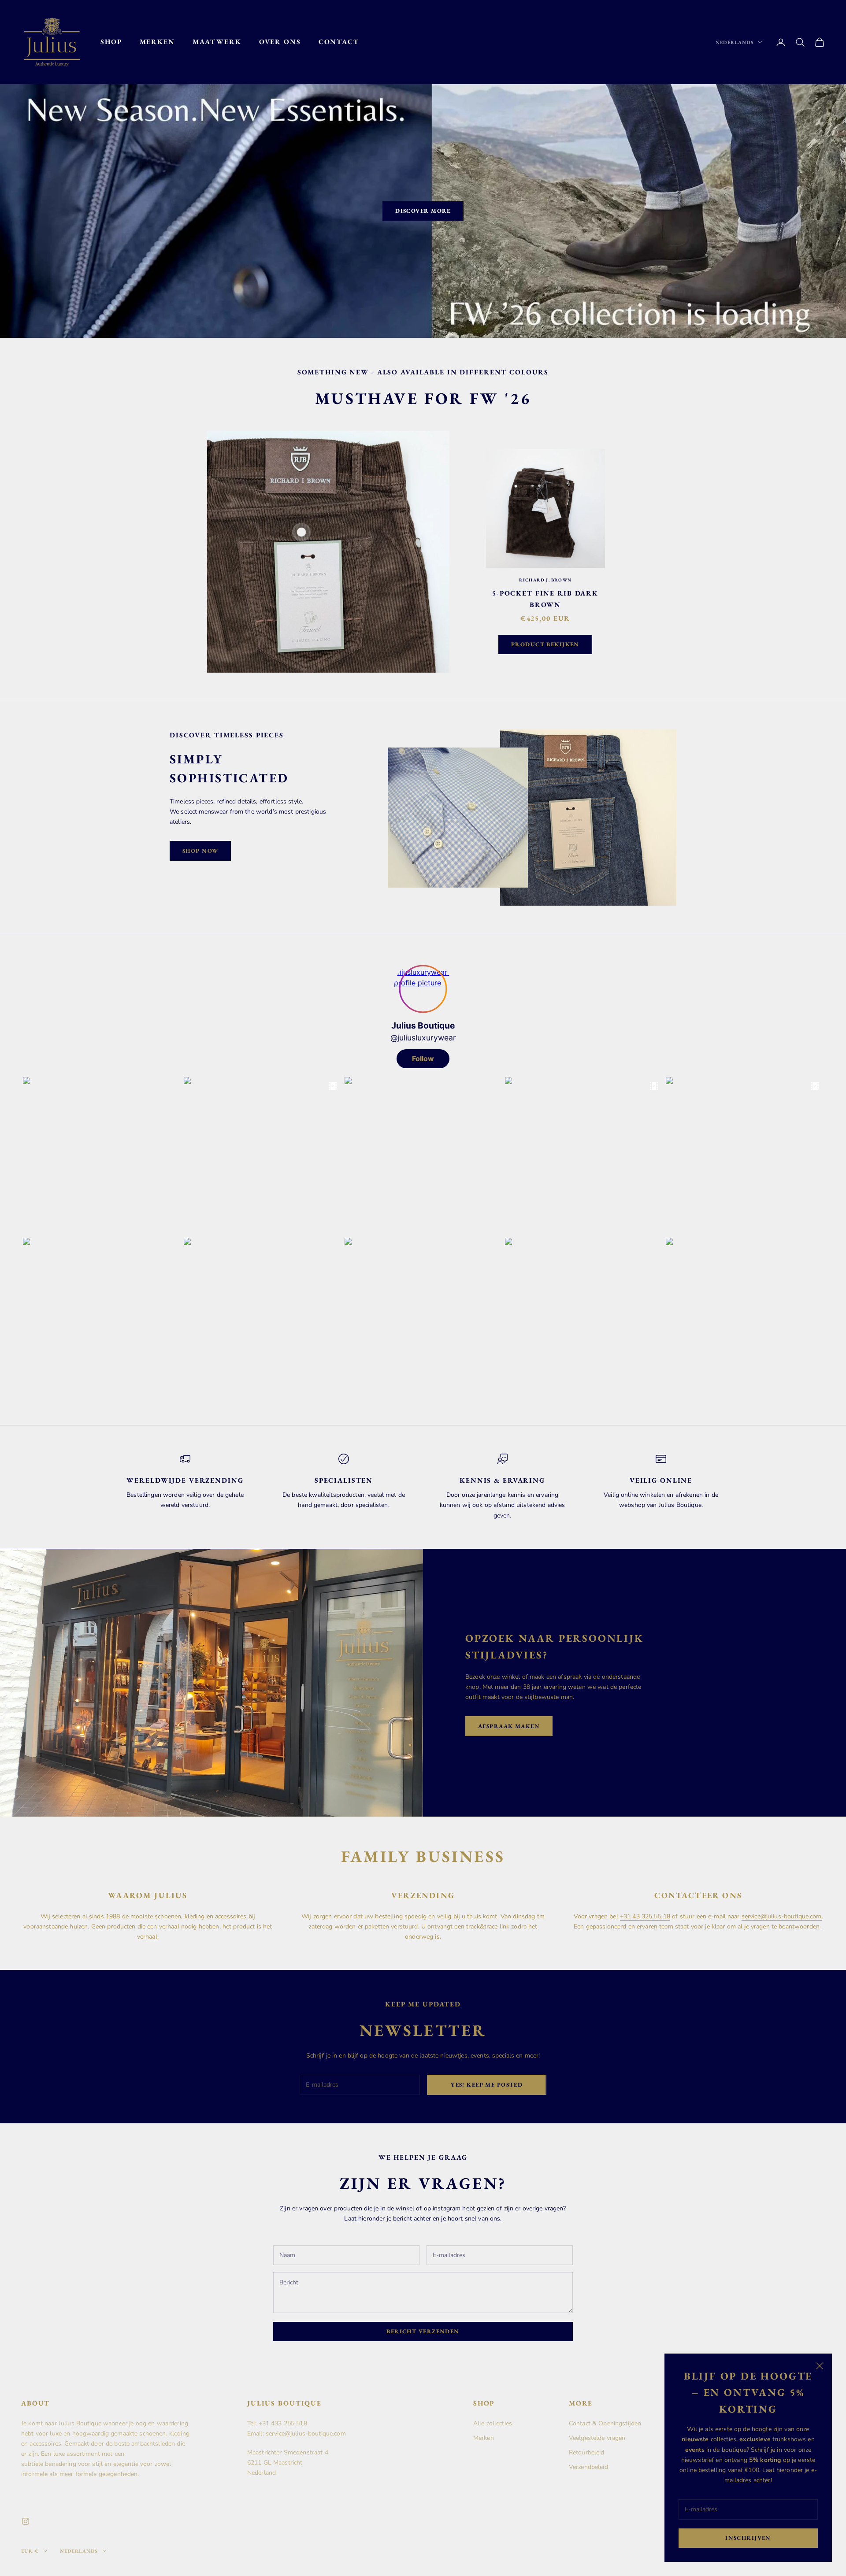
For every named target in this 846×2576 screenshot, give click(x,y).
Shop (111, 42)
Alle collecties (493, 2423)
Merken (157, 42)
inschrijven (748, 2538)
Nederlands (735, 42)
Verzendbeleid (588, 2467)
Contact (339, 42)
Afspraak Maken (509, 1726)
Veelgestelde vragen (597, 2438)
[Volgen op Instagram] (26, 2521)
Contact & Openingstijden (605, 2423)
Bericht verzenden (423, 2331)
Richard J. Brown (545, 580)
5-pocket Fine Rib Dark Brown (545, 599)
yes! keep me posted (487, 2085)
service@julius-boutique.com (782, 1916)
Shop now (200, 851)
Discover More (423, 211)
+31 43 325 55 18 (645, 1916)
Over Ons (280, 42)
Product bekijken (545, 644)
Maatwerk (217, 42)
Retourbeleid (587, 2452)
